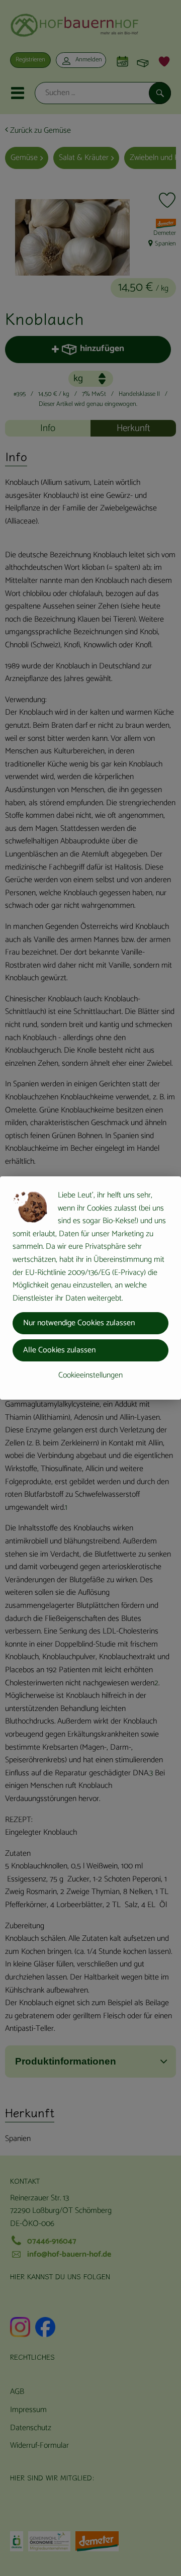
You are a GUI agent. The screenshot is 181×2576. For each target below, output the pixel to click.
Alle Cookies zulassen (59, 1350)
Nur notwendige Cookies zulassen (79, 1323)
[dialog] (90, 1288)
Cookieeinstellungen (90, 1375)
